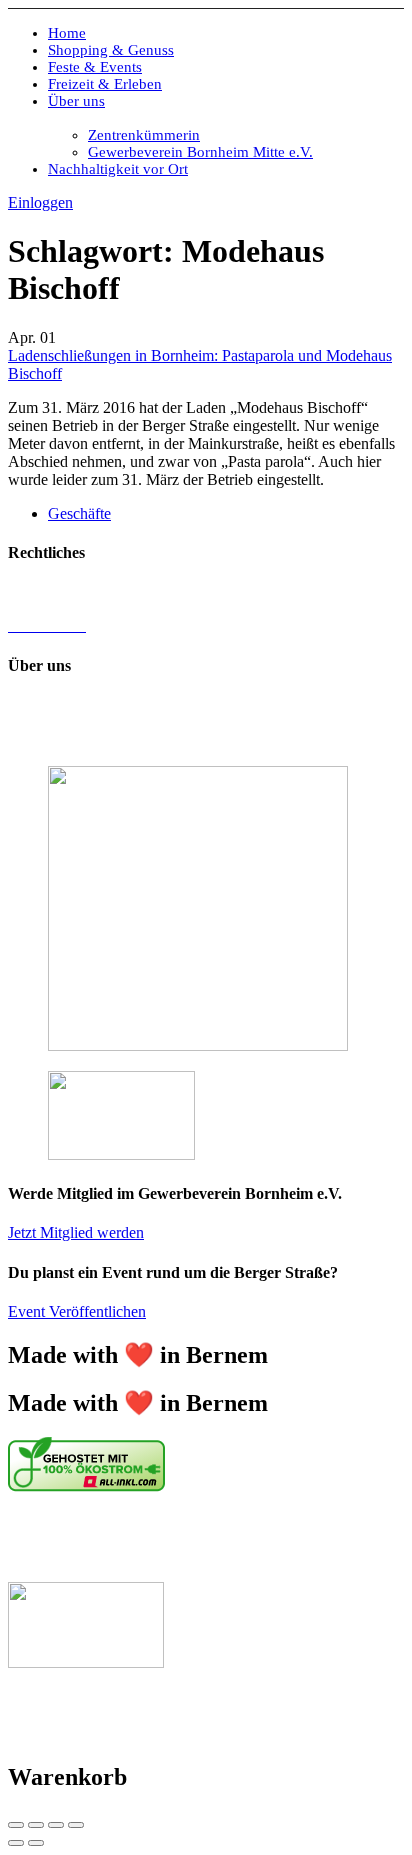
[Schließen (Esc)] (16, 1825)
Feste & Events (95, 67)
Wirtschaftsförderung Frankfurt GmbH (143, 1538)
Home (67, 33)
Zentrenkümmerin (144, 135)
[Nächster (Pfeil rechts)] (36, 1843)
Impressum (42, 591)
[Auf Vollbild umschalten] (56, 1825)
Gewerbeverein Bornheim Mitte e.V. (200, 152)
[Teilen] (36, 1825)
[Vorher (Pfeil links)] (16, 1843)
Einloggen (40, 202)
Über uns (76, 101)
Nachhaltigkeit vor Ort (118, 169)
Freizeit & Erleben (105, 84)
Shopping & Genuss (111, 50)
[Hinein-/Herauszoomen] (76, 1825)
